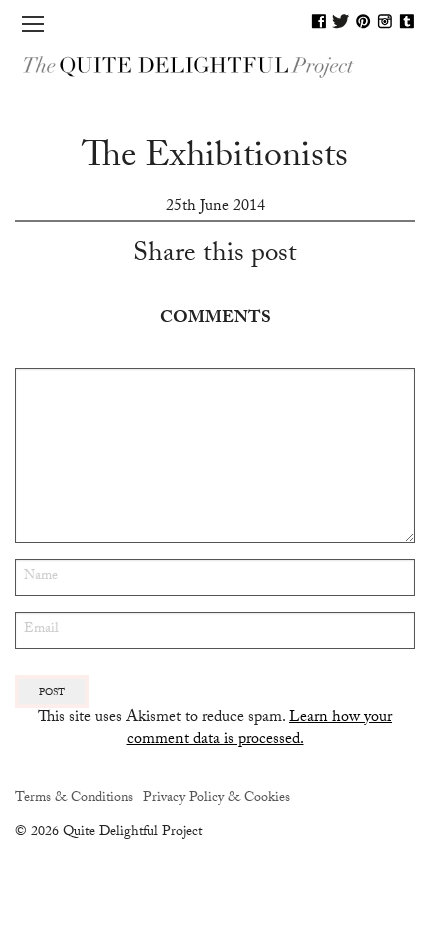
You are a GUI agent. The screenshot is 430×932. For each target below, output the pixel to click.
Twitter (341, 21)
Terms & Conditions (74, 799)
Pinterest (363, 21)
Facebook (319, 21)
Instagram (385, 21)
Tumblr (407, 21)
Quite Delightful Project (215, 65)
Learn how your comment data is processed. (260, 729)
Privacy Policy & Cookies (216, 799)
